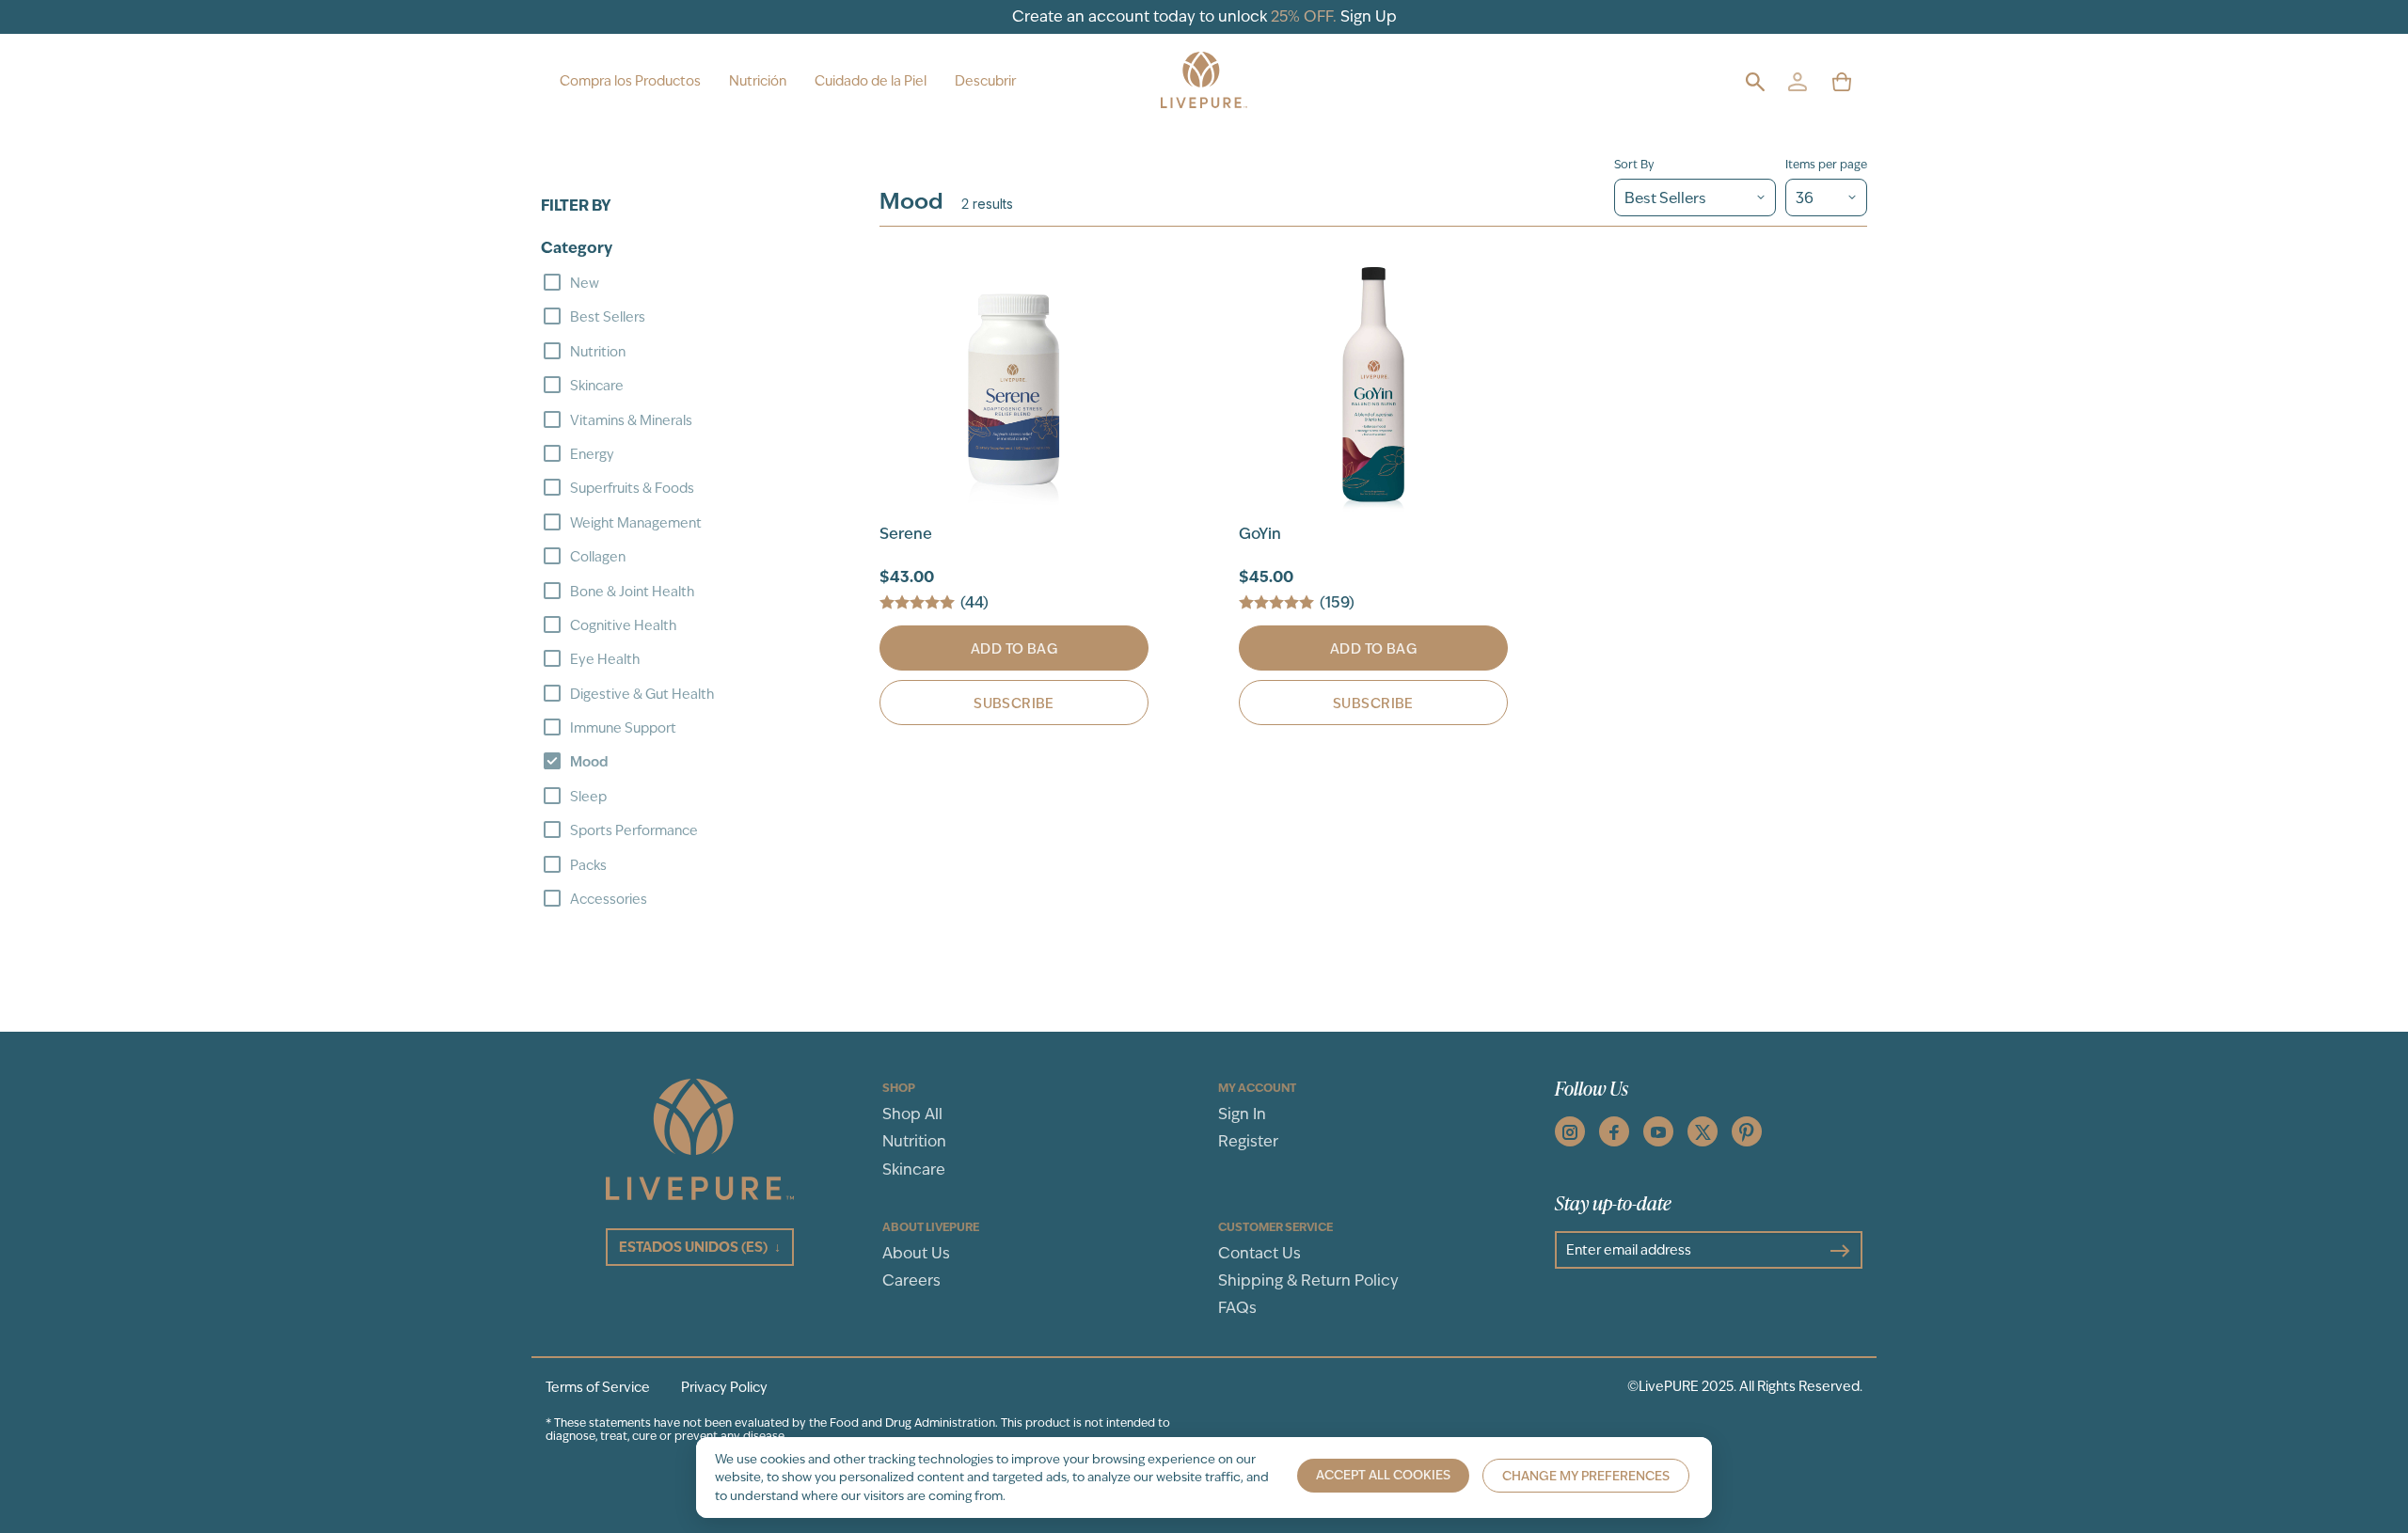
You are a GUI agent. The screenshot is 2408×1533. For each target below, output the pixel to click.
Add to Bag (1014, 649)
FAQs (1237, 1308)
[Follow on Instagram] (1570, 1131)
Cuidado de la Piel (871, 81)
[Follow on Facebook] (1614, 1131)
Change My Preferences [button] (1586, 1476)
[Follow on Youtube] (1658, 1131)
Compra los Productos (630, 81)
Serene (906, 534)
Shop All (912, 1114)
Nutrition (914, 1141)
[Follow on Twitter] (1703, 1131)
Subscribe (1014, 703)
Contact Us (1259, 1253)
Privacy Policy (724, 1387)
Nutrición (758, 81)
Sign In (1242, 1114)
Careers (911, 1280)
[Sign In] (1797, 81)
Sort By (1634, 165)
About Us (916, 1253)
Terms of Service (598, 1387)
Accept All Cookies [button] (1383, 1475)
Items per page (1826, 165)
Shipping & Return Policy (1308, 1280)
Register (1248, 1141)
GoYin (1260, 534)
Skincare (914, 1170)
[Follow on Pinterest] (1747, 1131)
